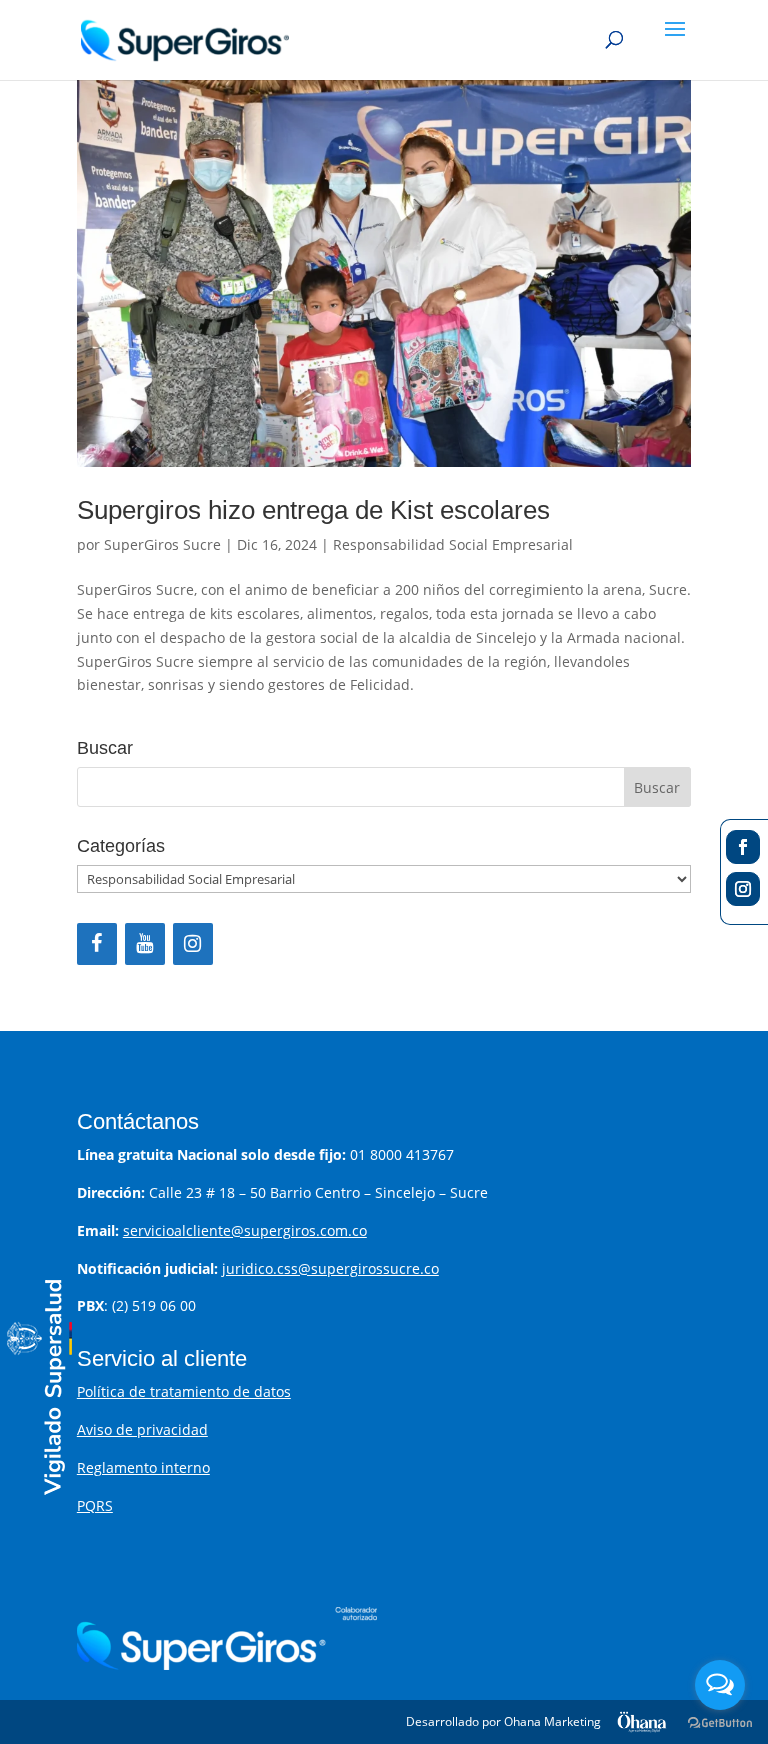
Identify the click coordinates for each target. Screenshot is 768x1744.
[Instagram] (193, 944)
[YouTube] (145, 944)
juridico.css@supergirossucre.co (330, 1268)
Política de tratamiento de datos (184, 1391)
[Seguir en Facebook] (743, 847)
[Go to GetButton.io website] (720, 1723)
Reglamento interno (143, 1467)
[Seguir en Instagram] (743, 889)
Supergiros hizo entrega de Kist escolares (313, 510)
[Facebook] (97, 944)
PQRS (95, 1505)
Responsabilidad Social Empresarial (453, 544)
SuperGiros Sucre (162, 544)
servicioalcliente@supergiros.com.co (245, 1230)
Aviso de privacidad (142, 1429)
